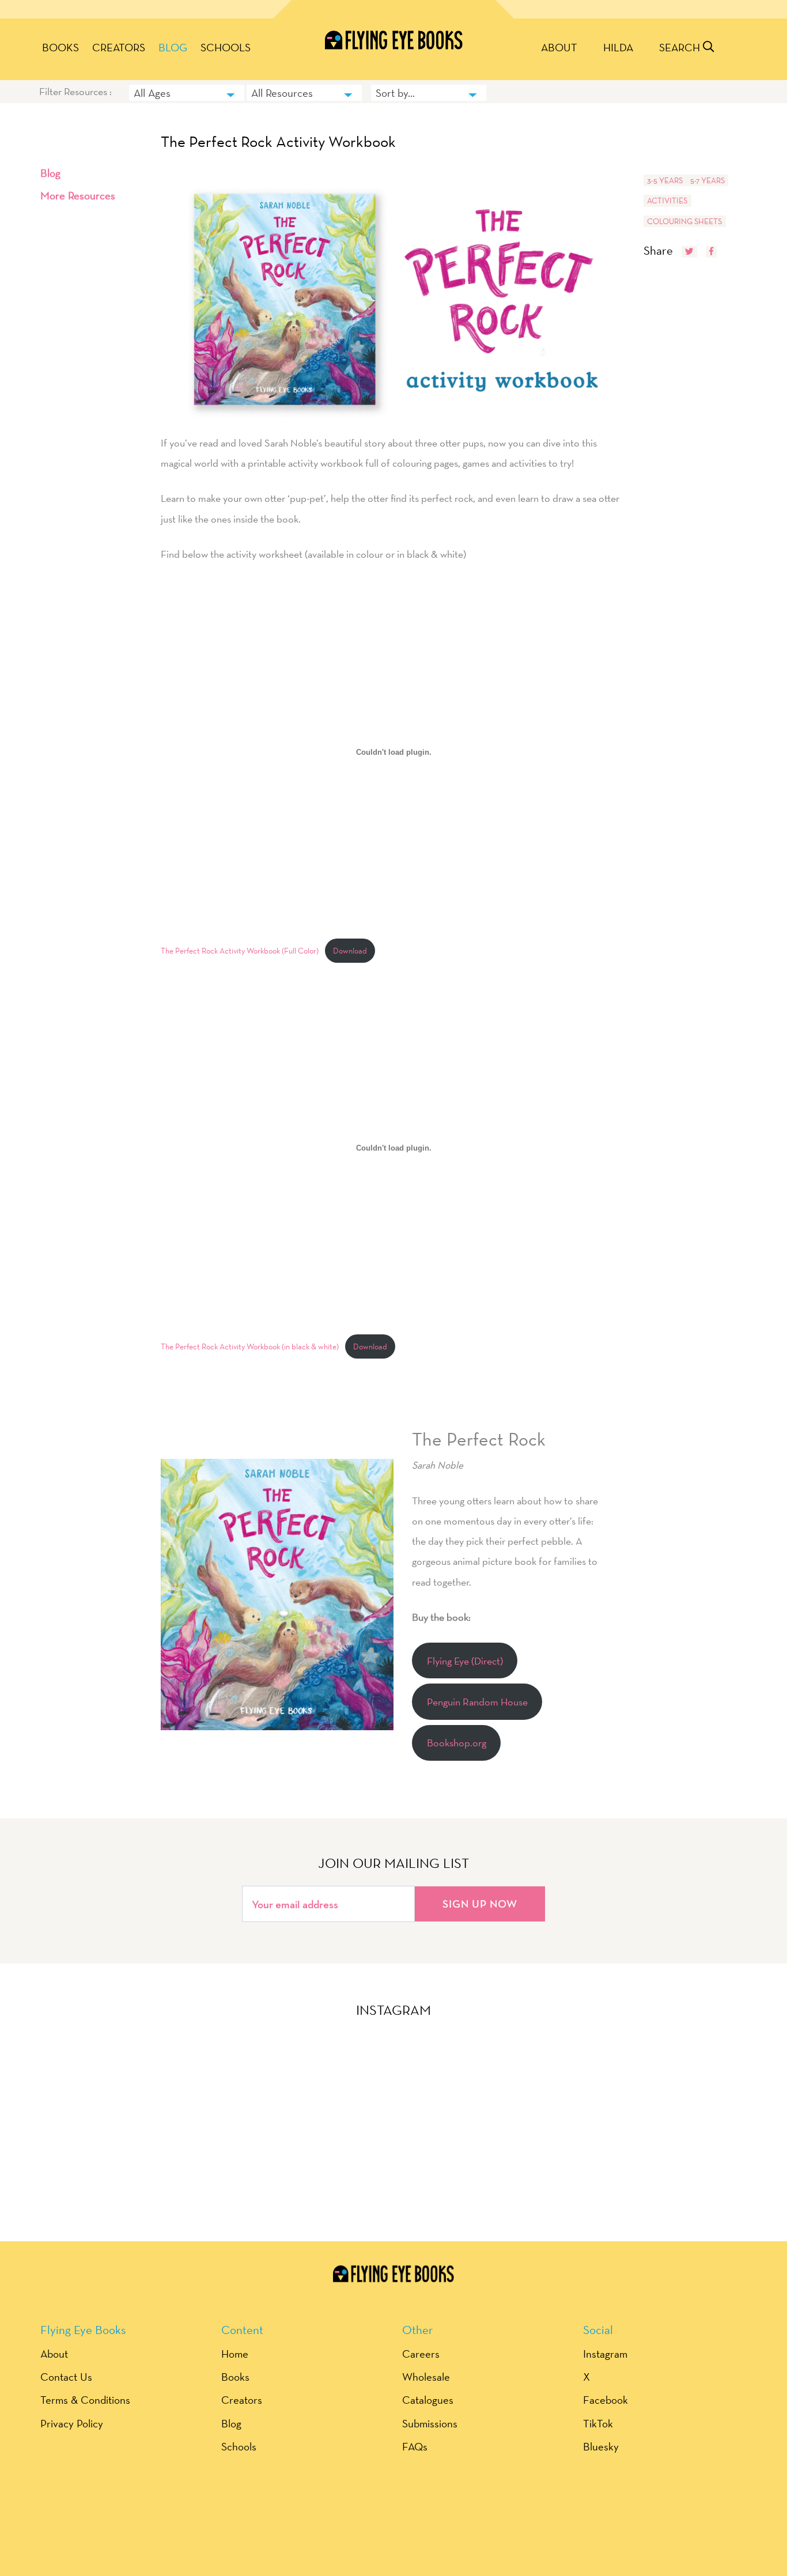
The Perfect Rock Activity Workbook (278, 142)
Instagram (605, 2354)
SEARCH (681, 47)
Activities (667, 201)
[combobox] (187, 93)
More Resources (78, 195)
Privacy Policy (72, 2423)
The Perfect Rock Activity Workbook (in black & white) (250, 1346)
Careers (421, 2354)
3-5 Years (665, 180)
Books (60, 47)
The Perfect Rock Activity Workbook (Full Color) (240, 951)
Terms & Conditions (85, 2400)
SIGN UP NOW (480, 1904)
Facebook (606, 2400)
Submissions (430, 2423)
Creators (119, 47)
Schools (226, 47)
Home (235, 2354)
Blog (173, 47)
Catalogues (428, 2400)
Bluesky (601, 2446)
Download (350, 951)
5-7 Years (707, 180)
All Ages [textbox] (152, 93)
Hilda (618, 47)
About (559, 47)
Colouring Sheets (684, 221)
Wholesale (426, 2377)
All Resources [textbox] (282, 93)
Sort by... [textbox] (395, 93)
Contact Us (66, 2377)
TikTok (598, 2423)
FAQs (415, 2446)
